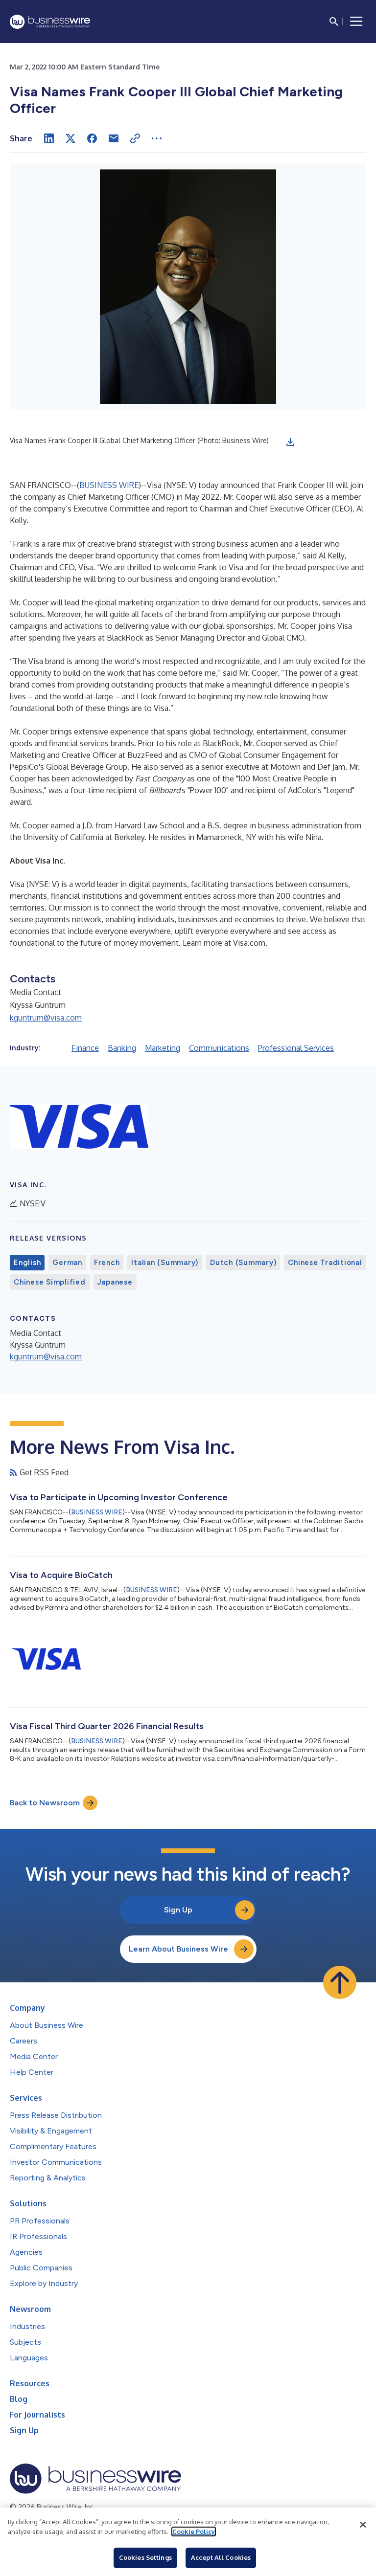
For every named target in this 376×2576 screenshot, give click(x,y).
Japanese (115, 1282)
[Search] (334, 22)
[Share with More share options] (157, 138)
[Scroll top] (340, 1982)
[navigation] (356, 22)
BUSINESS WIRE (109, 485)
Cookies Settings (145, 2557)
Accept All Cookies (221, 2557)
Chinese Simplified (50, 1282)
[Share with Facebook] (92, 138)
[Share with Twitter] (70, 138)
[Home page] (50, 22)
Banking (122, 1048)
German (67, 1263)
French (107, 1263)
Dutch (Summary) (243, 1263)
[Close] (363, 2525)
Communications (219, 1048)
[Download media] (290, 442)
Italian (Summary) (165, 1263)
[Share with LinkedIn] (49, 138)
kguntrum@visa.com (46, 1018)
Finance (85, 1048)
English (27, 1263)
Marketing (163, 1048)
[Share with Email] (114, 138)
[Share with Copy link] (135, 138)
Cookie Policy (194, 2532)
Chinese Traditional (325, 1263)
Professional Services (296, 1048)
